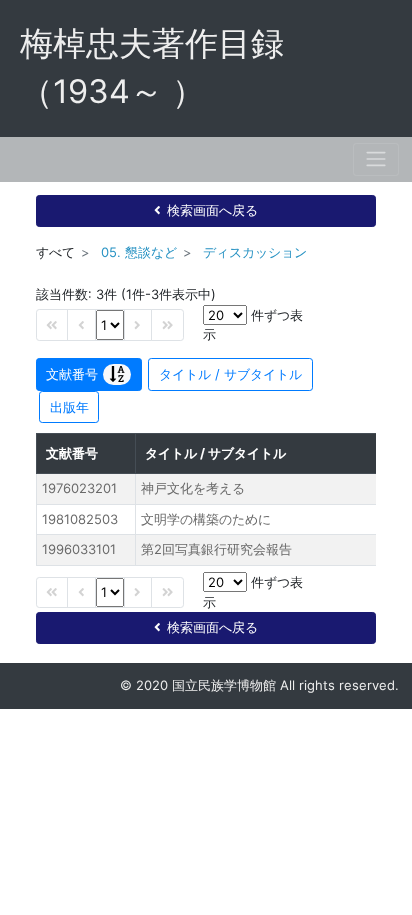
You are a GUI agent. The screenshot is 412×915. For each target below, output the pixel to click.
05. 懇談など (139, 252)
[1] (110, 324)
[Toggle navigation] (376, 159)
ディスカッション (255, 252)
